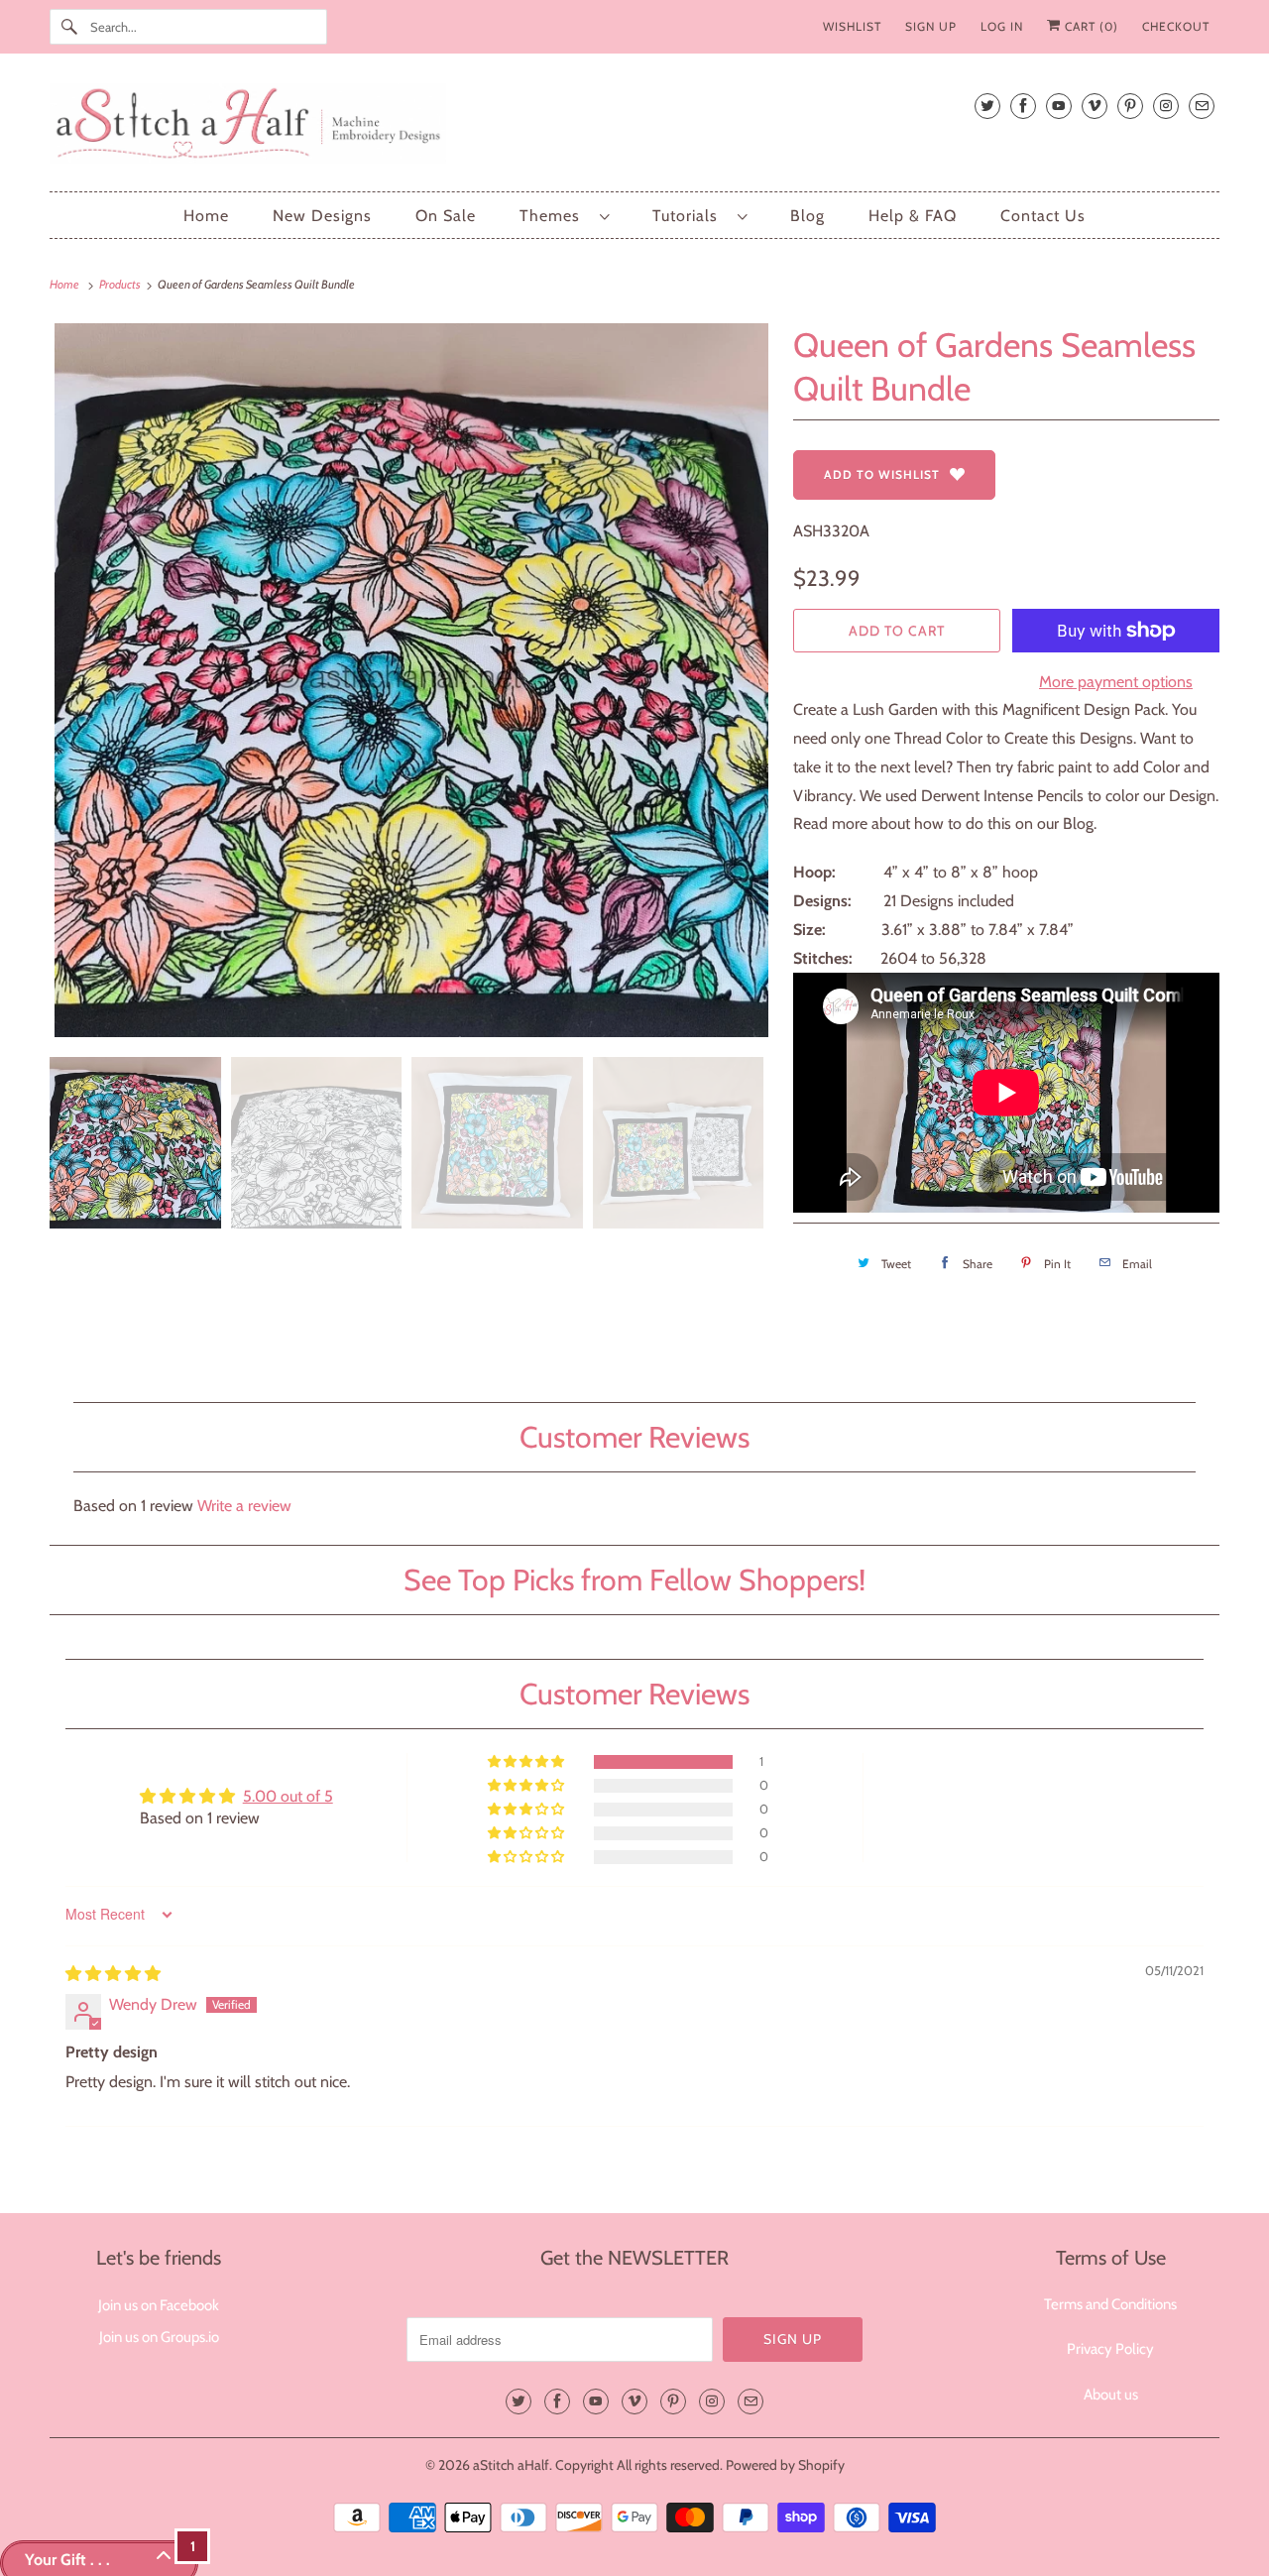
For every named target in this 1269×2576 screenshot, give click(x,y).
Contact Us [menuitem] (1043, 216)
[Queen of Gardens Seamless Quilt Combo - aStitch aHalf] (411, 680)
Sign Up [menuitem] (931, 26)
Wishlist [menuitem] (852, 26)
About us (1111, 2395)
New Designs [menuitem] (322, 216)
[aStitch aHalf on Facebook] (1023, 106)
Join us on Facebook (159, 2305)
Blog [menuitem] (808, 216)
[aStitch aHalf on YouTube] (1059, 106)
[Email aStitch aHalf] (1202, 106)
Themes (555, 216)
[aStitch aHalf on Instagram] (1166, 106)
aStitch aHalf (511, 2465)
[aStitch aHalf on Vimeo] (1095, 106)
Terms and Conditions (1110, 2304)
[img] (113, 1974)
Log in (1002, 26)
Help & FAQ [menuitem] (913, 216)
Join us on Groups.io (159, 2337)
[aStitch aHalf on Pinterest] (1130, 106)
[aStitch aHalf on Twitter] (987, 106)
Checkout (1176, 26)
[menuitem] (564, 216)
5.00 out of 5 (288, 1796)
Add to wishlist (882, 474)
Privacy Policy (1110, 2349)
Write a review (244, 1506)
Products (121, 284)
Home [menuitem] (206, 216)
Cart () (1090, 26)
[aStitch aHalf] (634, 127)
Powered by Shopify (785, 2465)
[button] (527, 1762)
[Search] (69, 27)
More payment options (1116, 682)
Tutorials (690, 216)
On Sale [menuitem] (446, 216)
